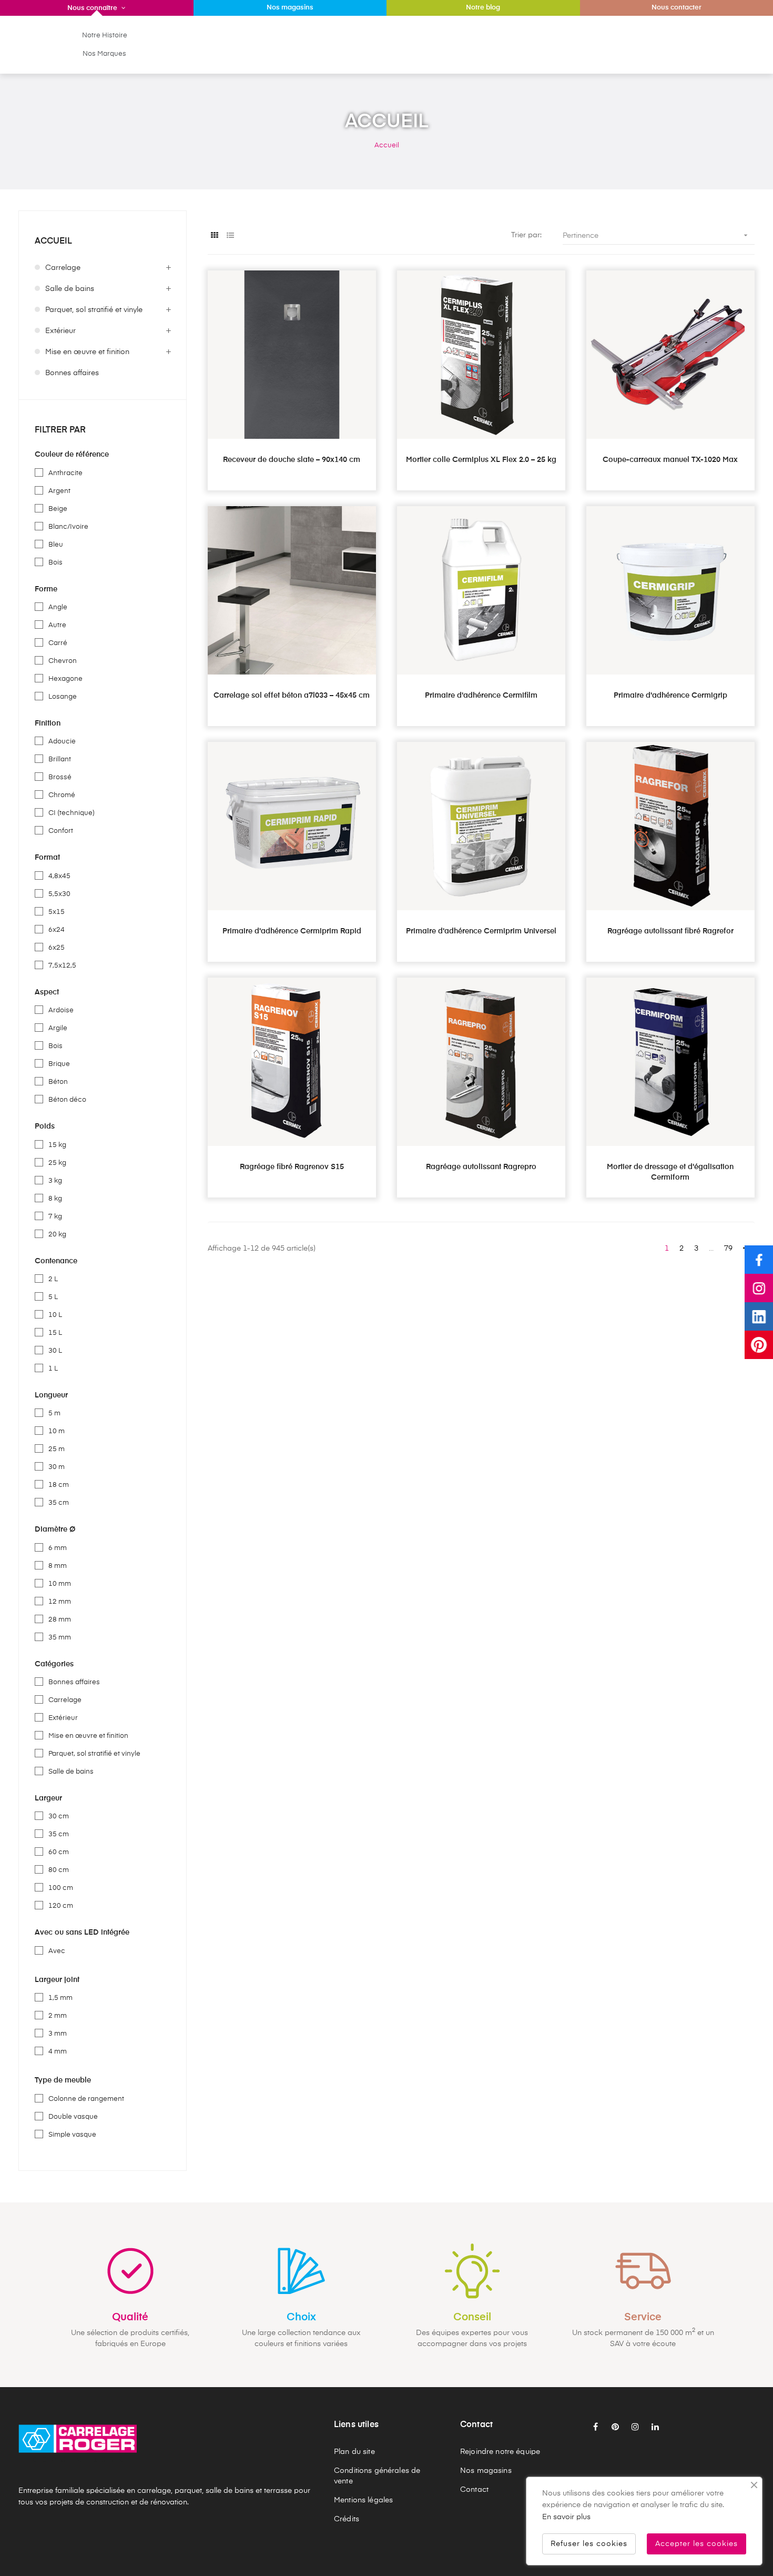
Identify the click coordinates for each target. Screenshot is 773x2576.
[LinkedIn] (759, 1316)
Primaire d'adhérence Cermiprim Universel (481, 931)
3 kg (55, 1181)
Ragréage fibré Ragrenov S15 (292, 1167)
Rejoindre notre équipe (500, 2452)
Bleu (56, 545)
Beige (58, 509)
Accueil (53, 241)
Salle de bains (70, 289)
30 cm (59, 1817)
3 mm (58, 2034)
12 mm (60, 1602)
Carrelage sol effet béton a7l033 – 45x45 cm (292, 696)
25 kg (57, 1163)
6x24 (57, 930)
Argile (58, 1028)
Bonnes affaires (72, 373)
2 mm (58, 2016)
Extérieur (60, 331)
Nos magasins (486, 2471)
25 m (57, 1449)
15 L (55, 1333)
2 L (53, 1279)
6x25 (57, 948)
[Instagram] (759, 1288)
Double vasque (73, 2117)
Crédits (347, 2519)
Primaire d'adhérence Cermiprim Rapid (292, 931)
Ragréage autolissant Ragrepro (481, 1167)
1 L (53, 1369)
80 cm (59, 1870)
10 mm (60, 1584)
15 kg (57, 1145)
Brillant (60, 759)
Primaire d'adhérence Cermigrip (670, 696)
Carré (58, 643)
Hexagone (65, 679)
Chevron (63, 661)
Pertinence (656, 235)
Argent (59, 491)
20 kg (57, 1235)
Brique (59, 1064)
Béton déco (67, 1100)
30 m (57, 1467)
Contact (474, 2490)
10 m (57, 1431)
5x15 (57, 912)
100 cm (61, 1888)
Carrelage (63, 268)
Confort (61, 831)
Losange (63, 697)
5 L (53, 1297)
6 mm (58, 1548)
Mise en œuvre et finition (87, 352)
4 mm (58, 2052)
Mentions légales (363, 2500)
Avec (57, 1951)
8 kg (55, 1199)
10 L (55, 1315)
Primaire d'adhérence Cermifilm (481, 696)
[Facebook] (759, 1260)
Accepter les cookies (696, 2544)
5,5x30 (59, 894)
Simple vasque (72, 2135)
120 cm (61, 1906)
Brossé (60, 777)
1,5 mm (60, 1998)
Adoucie (62, 742)
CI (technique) (72, 813)
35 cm (59, 1503)
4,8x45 (59, 876)
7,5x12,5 (62, 966)
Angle (58, 607)
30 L (55, 1351)
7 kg (55, 1217)
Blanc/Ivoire (68, 527)
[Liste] (230, 236)
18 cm (59, 1485)
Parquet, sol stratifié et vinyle (94, 310)
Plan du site (354, 2452)
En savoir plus (566, 2517)
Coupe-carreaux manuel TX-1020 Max (670, 460)
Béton (58, 1082)
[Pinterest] (759, 1345)
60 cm (59, 1852)
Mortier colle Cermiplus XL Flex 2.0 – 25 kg (481, 460)
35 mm (60, 1638)
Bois (55, 563)
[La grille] (214, 236)
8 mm (58, 1566)
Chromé (62, 795)
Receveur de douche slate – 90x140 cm (292, 460)
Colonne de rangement (86, 2099)
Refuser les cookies (589, 2544)
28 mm (60, 1620)
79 (728, 1249)
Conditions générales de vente (377, 2476)
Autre (57, 625)
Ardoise (61, 1010)
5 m (54, 1413)
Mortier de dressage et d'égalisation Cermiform (670, 1172)
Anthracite (65, 473)
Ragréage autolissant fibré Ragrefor (670, 931)
